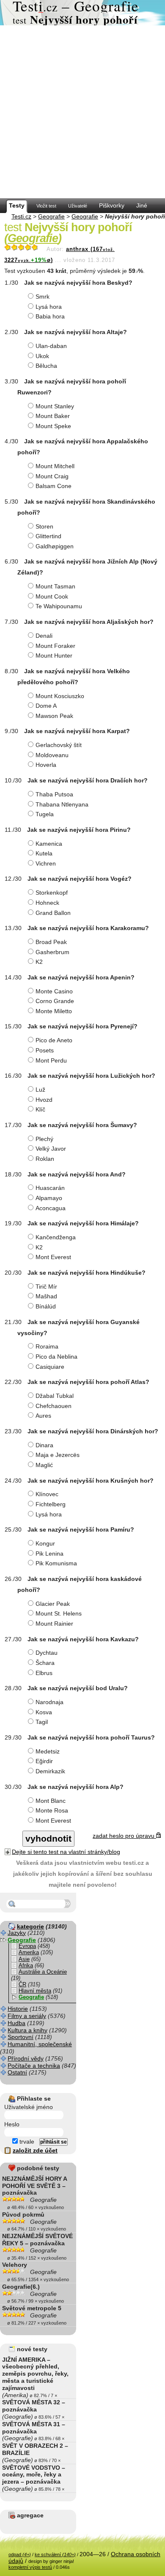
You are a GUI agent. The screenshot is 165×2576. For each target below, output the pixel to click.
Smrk (43, 297)
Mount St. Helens (59, 1613)
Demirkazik (50, 1771)
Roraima (47, 1346)
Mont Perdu (51, 1060)
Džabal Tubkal (55, 1396)
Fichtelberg (51, 1504)
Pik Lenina (49, 1554)
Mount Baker (53, 416)
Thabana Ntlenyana (62, 804)
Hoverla (46, 765)
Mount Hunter (54, 655)
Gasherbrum (52, 952)
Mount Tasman (55, 586)
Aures (43, 1416)
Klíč (40, 1109)
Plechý (44, 1139)
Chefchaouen (54, 1406)
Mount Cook (52, 596)
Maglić (44, 1465)
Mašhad (46, 1296)
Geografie (51, 216)
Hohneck (47, 903)
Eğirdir (44, 1761)
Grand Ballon (53, 913)
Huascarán (50, 1188)
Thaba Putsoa (54, 794)
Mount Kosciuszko (60, 696)
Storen (44, 526)
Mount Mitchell (55, 466)
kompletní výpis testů (30, 2567)
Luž (40, 1090)
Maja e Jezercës (58, 1455)
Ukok (42, 356)
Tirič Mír (46, 1287)
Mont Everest (53, 1257)
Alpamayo (49, 1198)
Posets (45, 1050)
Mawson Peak (54, 716)
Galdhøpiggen (55, 546)
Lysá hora (49, 307)
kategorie (30, 1926)
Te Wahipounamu (59, 606)
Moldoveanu (52, 755)
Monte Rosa (52, 1810)
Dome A (46, 706)
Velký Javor (51, 1149)
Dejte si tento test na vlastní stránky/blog (66, 1852)
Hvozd (44, 1100)
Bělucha (46, 366)
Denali (44, 636)
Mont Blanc (51, 1801)
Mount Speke (53, 426)
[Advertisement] (82, 112)
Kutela (44, 853)
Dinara (44, 1445)
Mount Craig (52, 476)
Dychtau (47, 1653)
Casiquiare (50, 1367)
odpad (20, 2554)
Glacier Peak (53, 1604)
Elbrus (44, 1673)
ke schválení (55, 2554)
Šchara (45, 1663)
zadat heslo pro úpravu (124, 1836)
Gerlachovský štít (59, 745)
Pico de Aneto (54, 1040)
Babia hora (50, 316)
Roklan (45, 1159)
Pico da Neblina (56, 1357)
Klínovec (47, 1494)
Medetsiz (48, 1751)
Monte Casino (54, 991)
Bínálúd (46, 1306)
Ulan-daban (51, 346)
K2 (39, 962)
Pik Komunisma (56, 1563)
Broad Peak (51, 942)
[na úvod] (82, 13)
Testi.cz (21, 216)
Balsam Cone (54, 486)
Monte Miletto (54, 1011)
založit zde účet (35, 2150)
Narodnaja (49, 1702)
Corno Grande (55, 1001)
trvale (26, 2142)
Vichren (46, 863)
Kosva (44, 1712)
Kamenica (49, 844)
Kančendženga (56, 1237)
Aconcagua (51, 1208)
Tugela (45, 814)
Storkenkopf (52, 893)
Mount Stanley (55, 406)
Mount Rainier (54, 1624)
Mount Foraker (55, 646)
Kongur (45, 1543)
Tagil (42, 1722)
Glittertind (48, 536)
